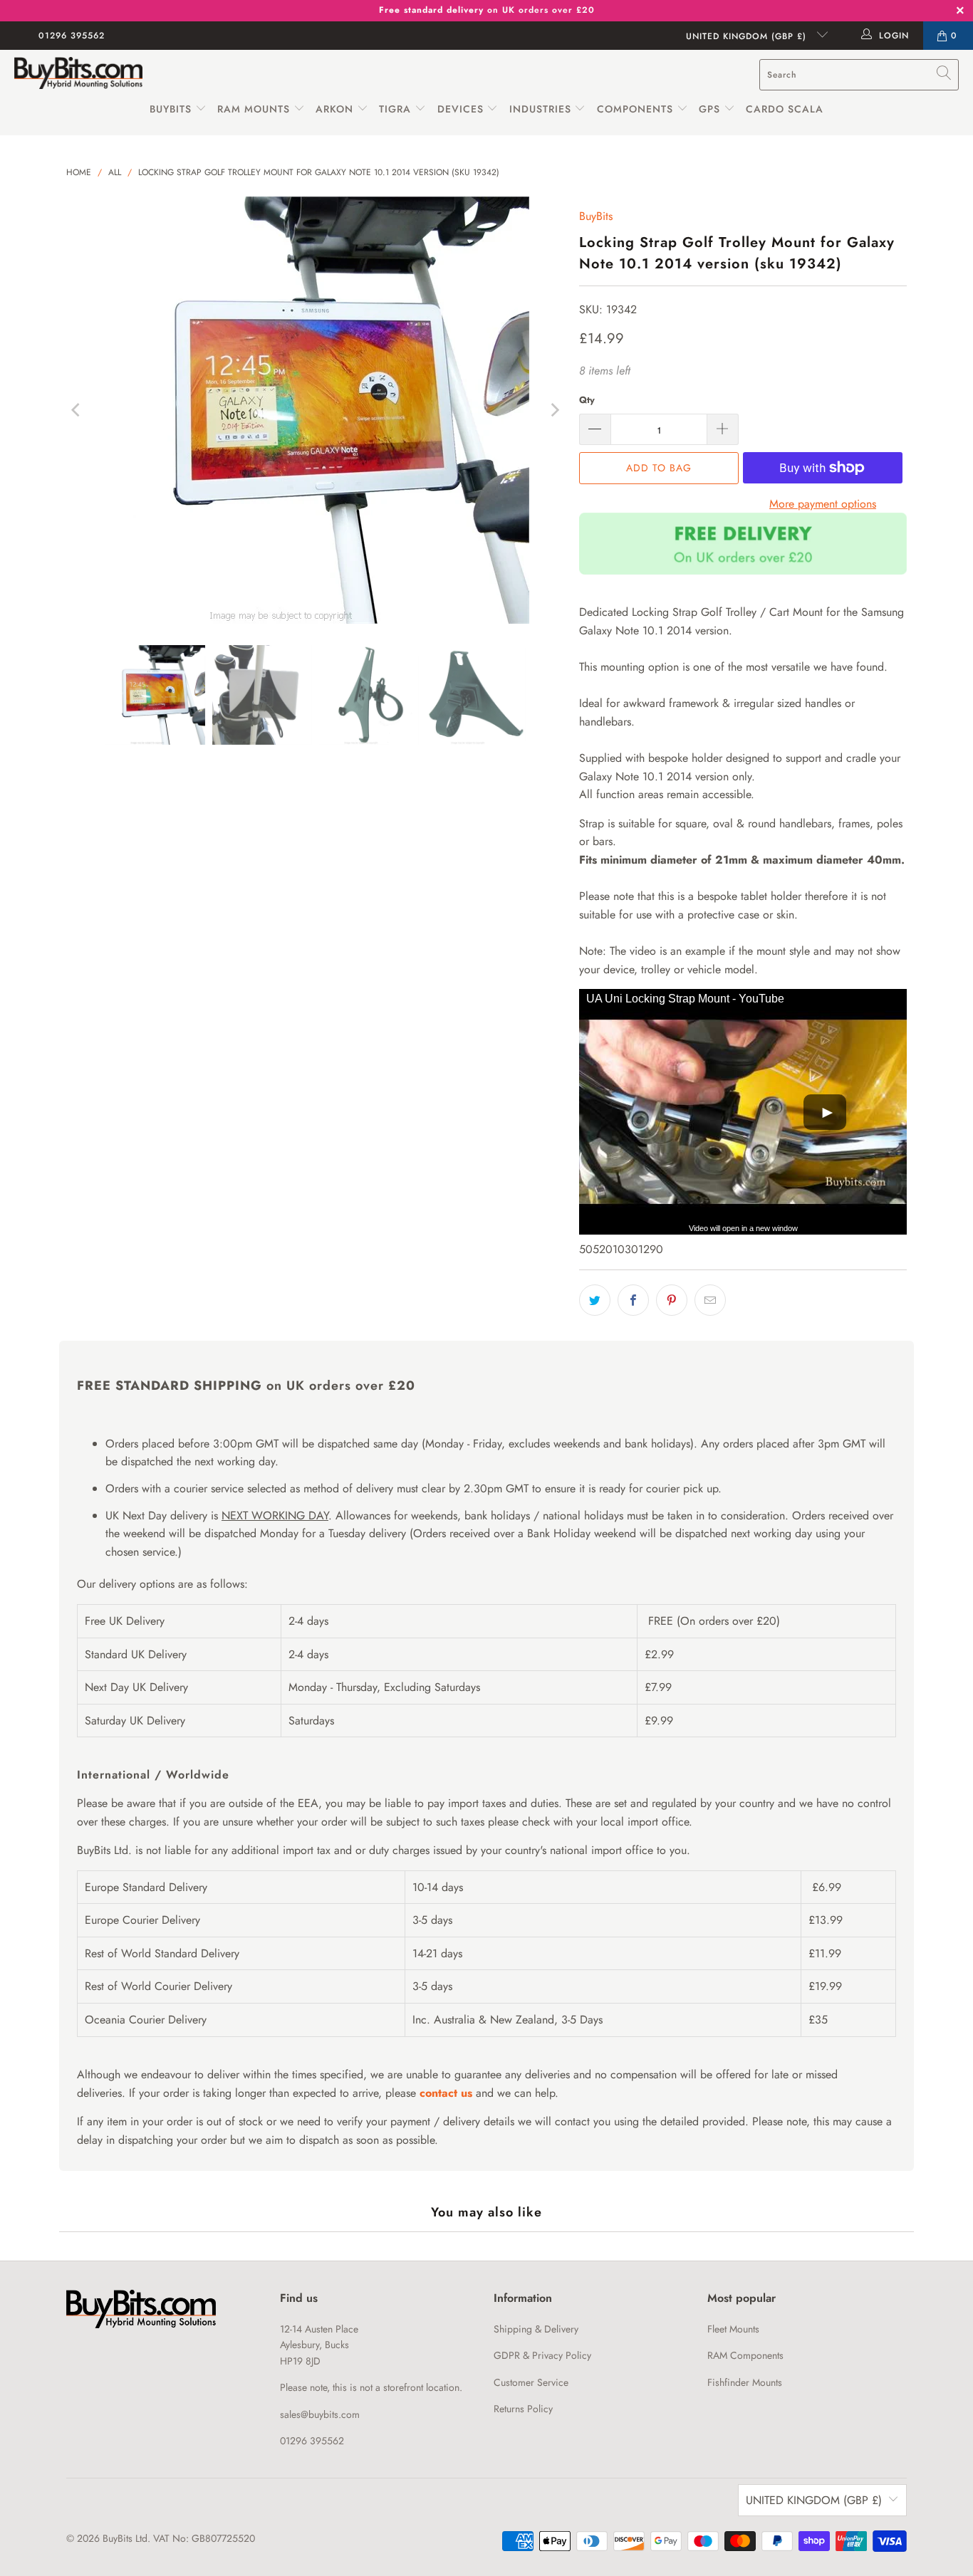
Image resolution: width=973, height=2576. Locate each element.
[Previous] (77, 410)
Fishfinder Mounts (745, 2382)
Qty (587, 400)
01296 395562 (72, 36)
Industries (540, 109)
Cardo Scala (785, 109)
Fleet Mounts (733, 2329)
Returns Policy (523, 2409)
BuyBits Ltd (125, 2538)
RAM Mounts (254, 109)
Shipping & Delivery (536, 2329)
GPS (711, 109)
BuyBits (171, 109)
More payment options (823, 504)
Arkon (336, 109)
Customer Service (531, 2382)
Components (635, 109)
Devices (461, 109)
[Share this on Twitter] (595, 1300)
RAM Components (745, 2355)
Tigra (395, 109)
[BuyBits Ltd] (78, 74)
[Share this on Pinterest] (672, 1300)
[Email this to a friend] (710, 1300)
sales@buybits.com (320, 2414)
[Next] (554, 410)
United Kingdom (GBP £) (748, 36)
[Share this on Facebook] (633, 1300)
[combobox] (859, 75)
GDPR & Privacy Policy (542, 2355)
